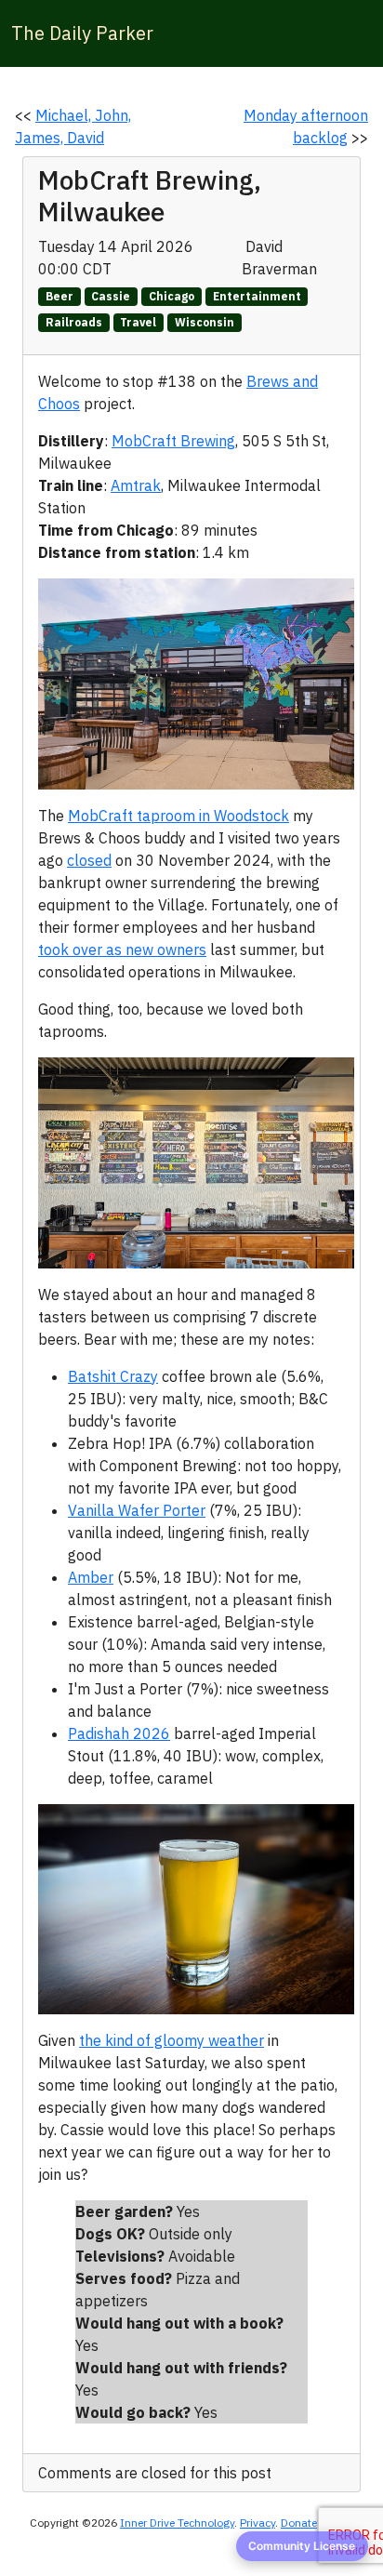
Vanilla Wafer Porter (137, 1510)
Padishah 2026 (119, 1733)
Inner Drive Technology (177, 2523)
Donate (299, 2523)
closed (89, 860)
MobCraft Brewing (173, 441)
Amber (91, 1577)
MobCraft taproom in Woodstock (178, 816)
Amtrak (136, 485)
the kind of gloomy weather (172, 2040)
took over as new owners (122, 949)
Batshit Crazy (113, 1376)
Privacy (258, 2523)
